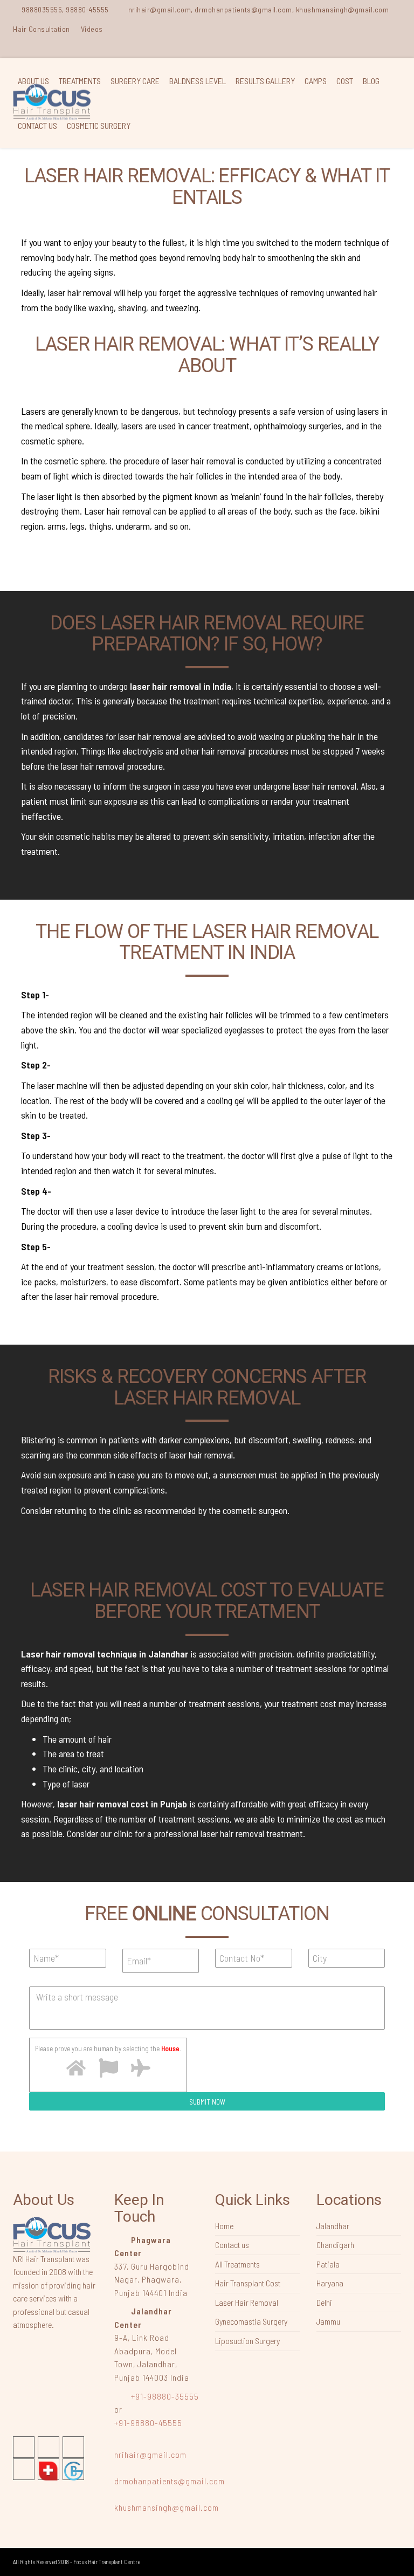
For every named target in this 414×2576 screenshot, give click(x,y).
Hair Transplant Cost (248, 2283)
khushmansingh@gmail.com (167, 2507)
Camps (316, 81)
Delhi (324, 2302)
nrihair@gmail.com (150, 2454)
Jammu (328, 2321)
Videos (92, 29)
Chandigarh (335, 2245)
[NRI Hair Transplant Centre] (52, 2234)
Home (224, 2226)
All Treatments (237, 2264)
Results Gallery (265, 81)
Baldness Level (198, 81)
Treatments (80, 81)
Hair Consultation (42, 29)
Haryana (330, 2283)
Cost (345, 81)
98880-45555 (87, 9)
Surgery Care (135, 81)
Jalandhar (333, 2226)
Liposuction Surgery (247, 2341)
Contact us (37, 125)
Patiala (328, 2264)
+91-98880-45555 (148, 2423)
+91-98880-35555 (164, 2396)
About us (33, 81)
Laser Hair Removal (247, 2302)
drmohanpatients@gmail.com (170, 2481)
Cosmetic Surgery (99, 125)
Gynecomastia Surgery (251, 2321)
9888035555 (42, 9)
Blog (371, 81)
